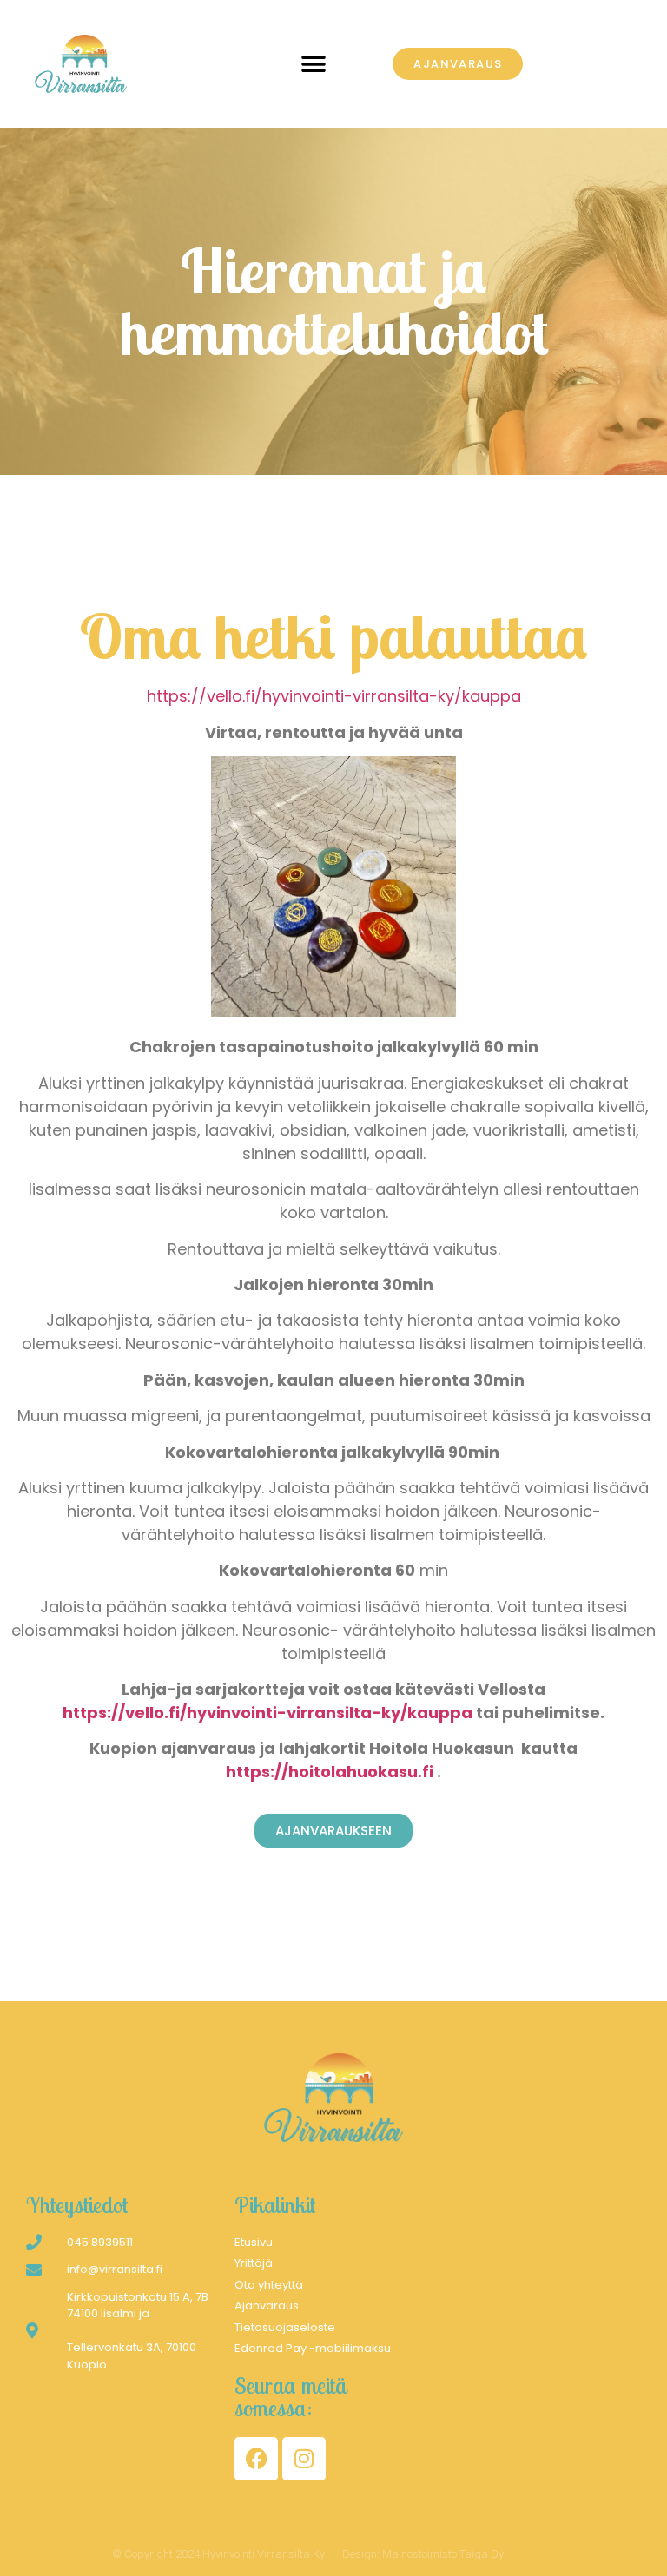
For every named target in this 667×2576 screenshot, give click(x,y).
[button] (314, 64)
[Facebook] (256, 2459)
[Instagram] (304, 2459)
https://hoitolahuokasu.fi (330, 1772)
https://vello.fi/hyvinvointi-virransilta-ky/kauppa (334, 696)
